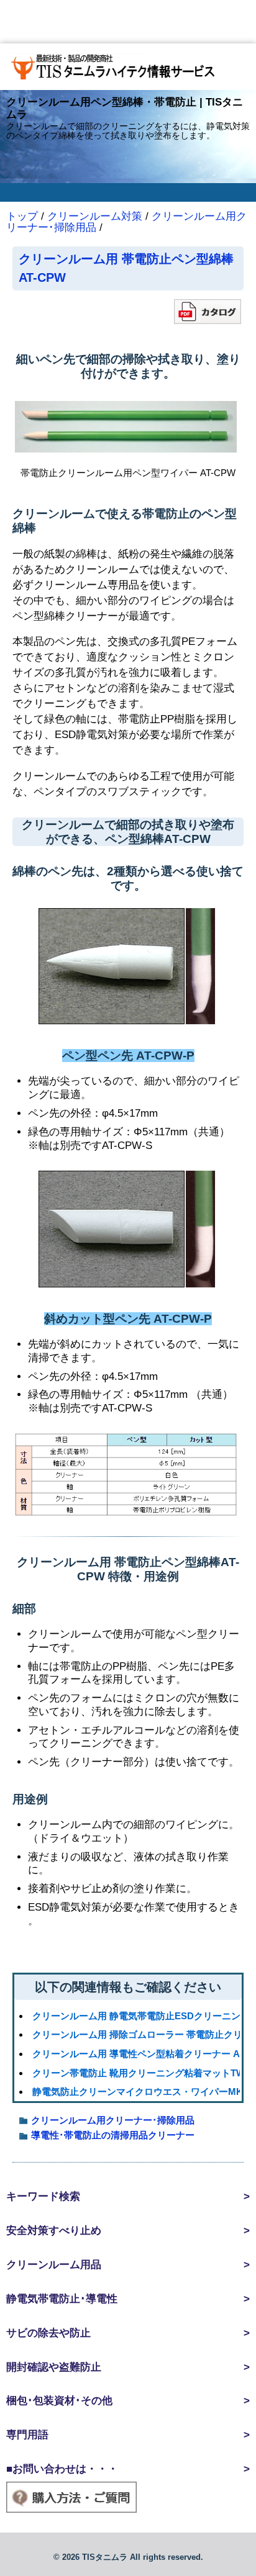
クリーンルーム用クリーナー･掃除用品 (113, 2120)
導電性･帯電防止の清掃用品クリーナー (113, 2135)
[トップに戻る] (128, 67)
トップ (22, 216)
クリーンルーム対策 (95, 216)
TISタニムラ (105, 2557)
